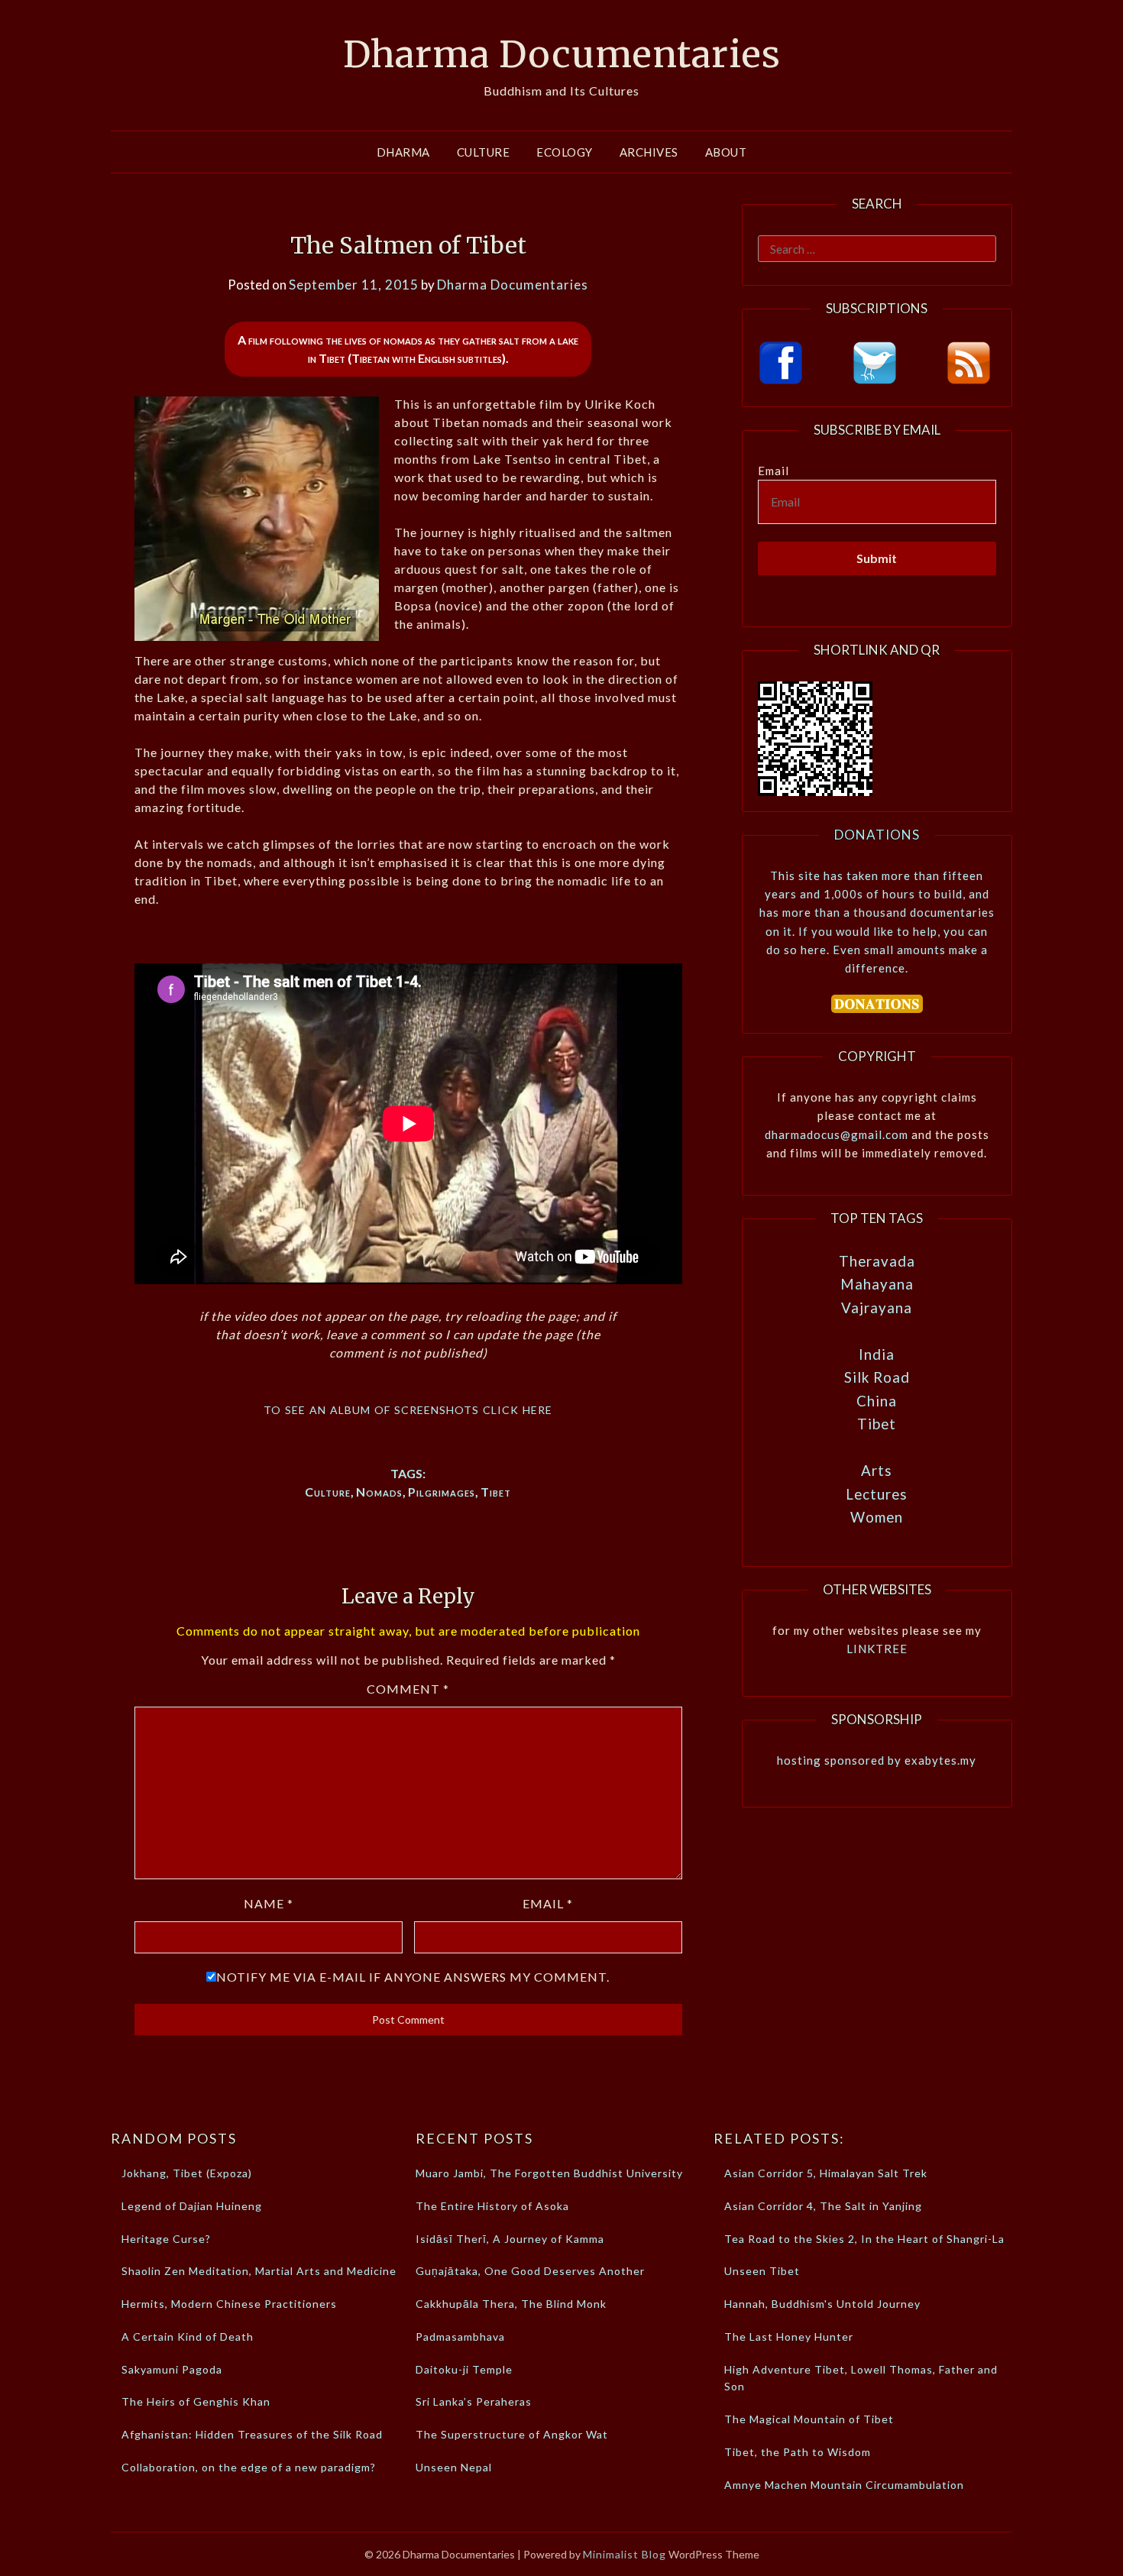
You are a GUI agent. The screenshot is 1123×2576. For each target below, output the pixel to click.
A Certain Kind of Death (188, 2337)
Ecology (565, 152)
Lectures (877, 1494)
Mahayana (877, 1284)
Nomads (379, 1492)
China (877, 1401)
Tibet (496, 1492)
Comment (408, 1689)
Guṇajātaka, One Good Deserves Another (530, 2271)
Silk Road (877, 1377)
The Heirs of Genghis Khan (196, 2401)
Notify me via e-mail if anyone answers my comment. (413, 1977)
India (877, 1354)
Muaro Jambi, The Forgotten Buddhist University (549, 2173)
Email (548, 1903)
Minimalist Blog (625, 2554)
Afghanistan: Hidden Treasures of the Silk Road (252, 2434)
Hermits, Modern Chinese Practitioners (229, 2304)
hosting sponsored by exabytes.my (877, 1760)
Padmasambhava (460, 2337)
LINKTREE (877, 1649)
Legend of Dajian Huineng (192, 2206)
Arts (877, 1470)
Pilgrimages (442, 1492)
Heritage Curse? (166, 2239)
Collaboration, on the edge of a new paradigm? (249, 2467)
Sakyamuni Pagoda (172, 2369)
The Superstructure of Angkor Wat (512, 2434)
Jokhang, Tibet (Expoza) (187, 2173)
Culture (484, 152)
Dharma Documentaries (562, 54)
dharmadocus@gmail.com (837, 1134)
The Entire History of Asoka (492, 2206)
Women (877, 1517)
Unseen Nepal (454, 2467)
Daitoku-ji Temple (464, 2369)
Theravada (877, 1261)
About (726, 152)
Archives (649, 152)
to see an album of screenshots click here (408, 1408)
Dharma (403, 152)
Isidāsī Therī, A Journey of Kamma (510, 2239)
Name (269, 1903)
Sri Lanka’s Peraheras (474, 2401)
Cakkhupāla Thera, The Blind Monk (511, 2304)
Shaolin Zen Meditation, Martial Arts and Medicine (259, 2271)
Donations (877, 835)
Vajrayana (877, 1307)
